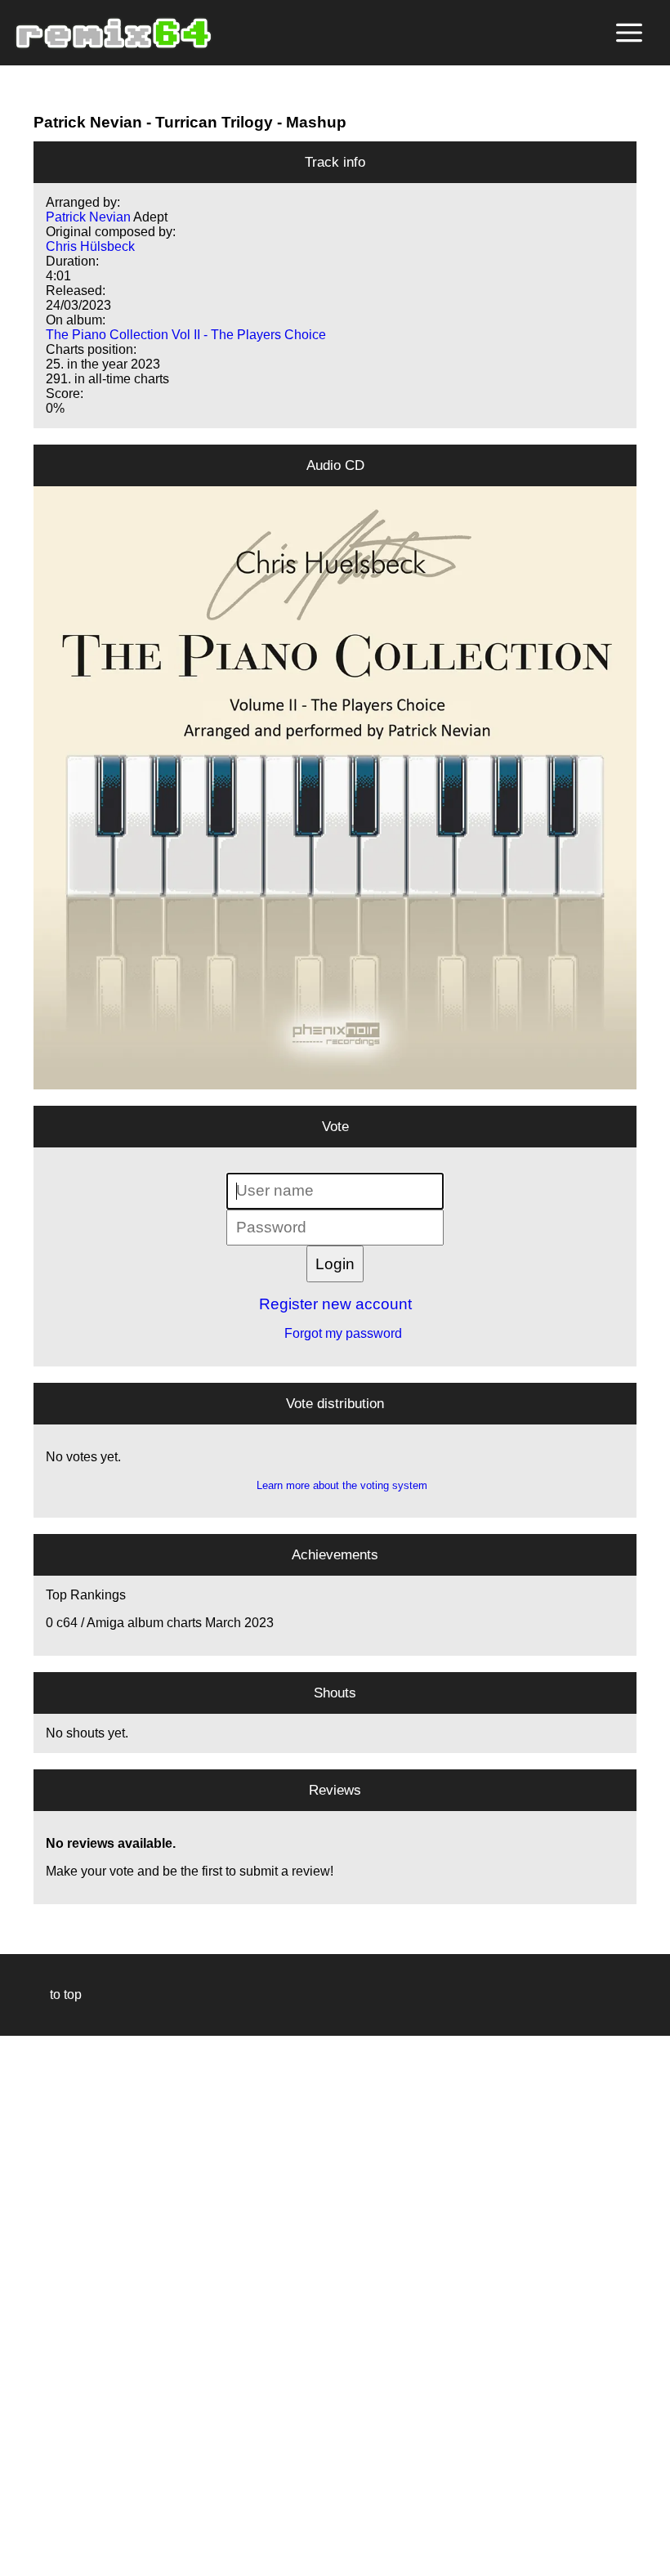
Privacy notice (22, 2561)
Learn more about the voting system (335, 1485)
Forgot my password (335, 1333)
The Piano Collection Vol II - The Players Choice (186, 335)
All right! (17, 2513)
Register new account (335, 1304)
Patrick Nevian (88, 122)
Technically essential (33, 2304)
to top (58, 1995)
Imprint (20, 2539)
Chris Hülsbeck (90, 246)
